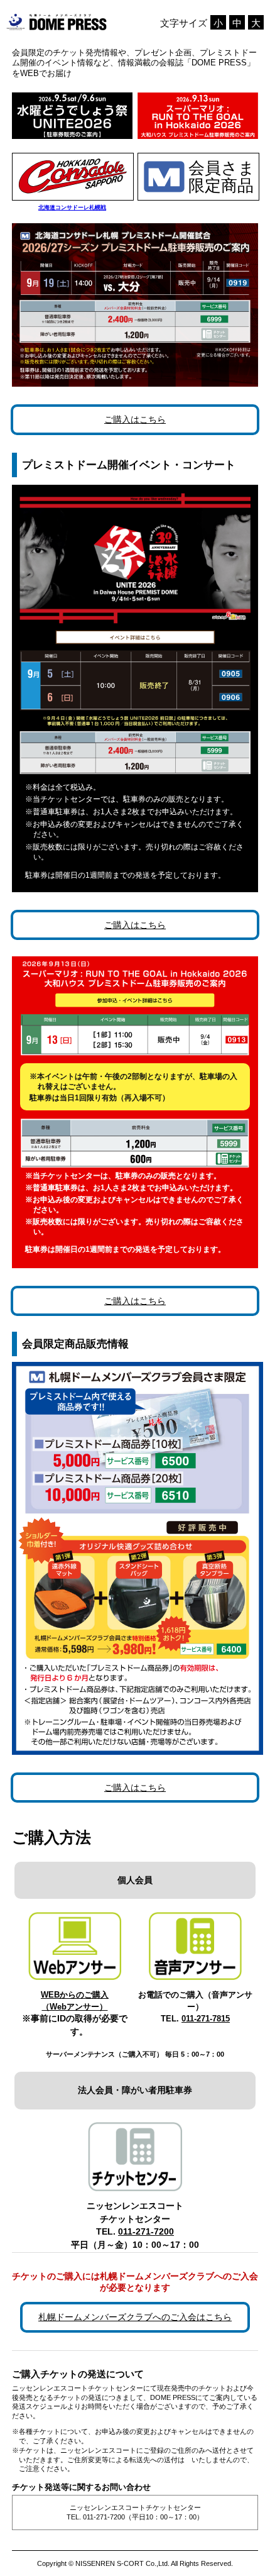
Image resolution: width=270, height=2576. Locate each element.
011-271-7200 (146, 2232)
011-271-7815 (206, 2019)
